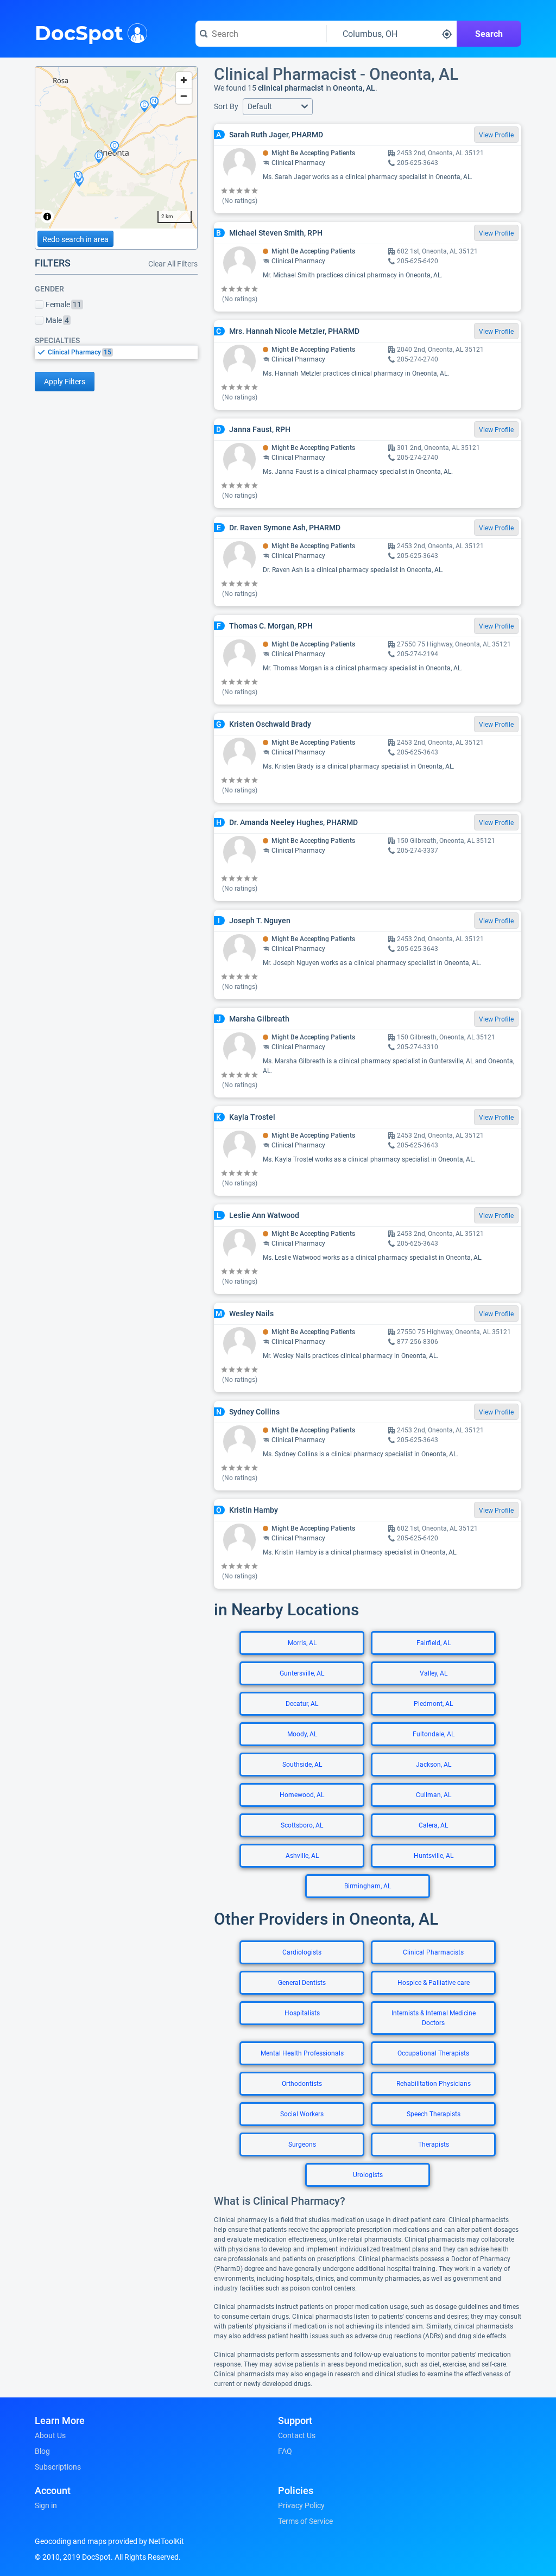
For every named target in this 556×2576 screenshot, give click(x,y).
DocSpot (79, 32)
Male (57, 320)
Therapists (434, 2144)
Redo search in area (75, 239)
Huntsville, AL (434, 1856)
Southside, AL (302, 1765)
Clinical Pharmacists (433, 1952)
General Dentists (302, 1983)
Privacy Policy (301, 2505)
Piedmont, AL (433, 1704)
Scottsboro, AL (302, 1825)
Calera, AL (433, 1825)
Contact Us (297, 2435)
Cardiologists (302, 1952)
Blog (42, 2451)
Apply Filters (65, 382)
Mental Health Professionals (302, 2053)
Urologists (368, 2175)
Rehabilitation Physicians (434, 2084)
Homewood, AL (302, 1795)
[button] (278, 107)
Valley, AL (434, 1673)
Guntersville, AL (302, 1673)
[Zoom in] (184, 80)
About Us (50, 2435)
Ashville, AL (302, 1856)
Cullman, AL (434, 1795)
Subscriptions (58, 2467)
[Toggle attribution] (47, 217)
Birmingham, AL (368, 1886)
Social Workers (302, 2114)
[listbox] (116, 352)
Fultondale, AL (434, 1734)
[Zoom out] (184, 96)
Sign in (46, 2505)
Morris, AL (302, 1643)
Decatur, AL (302, 1704)
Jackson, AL (434, 1765)
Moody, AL (302, 1734)
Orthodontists (302, 2084)
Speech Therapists (434, 2114)
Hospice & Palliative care (434, 1983)
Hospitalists (302, 2013)
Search (489, 34)
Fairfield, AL (434, 1643)
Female (64, 304)
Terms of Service (305, 2521)
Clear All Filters (173, 264)
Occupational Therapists (433, 2053)
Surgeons (302, 2144)
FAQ (285, 2451)
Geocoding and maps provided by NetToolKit (109, 2541)
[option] (123, 352)
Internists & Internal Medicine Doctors (434, 2018)
